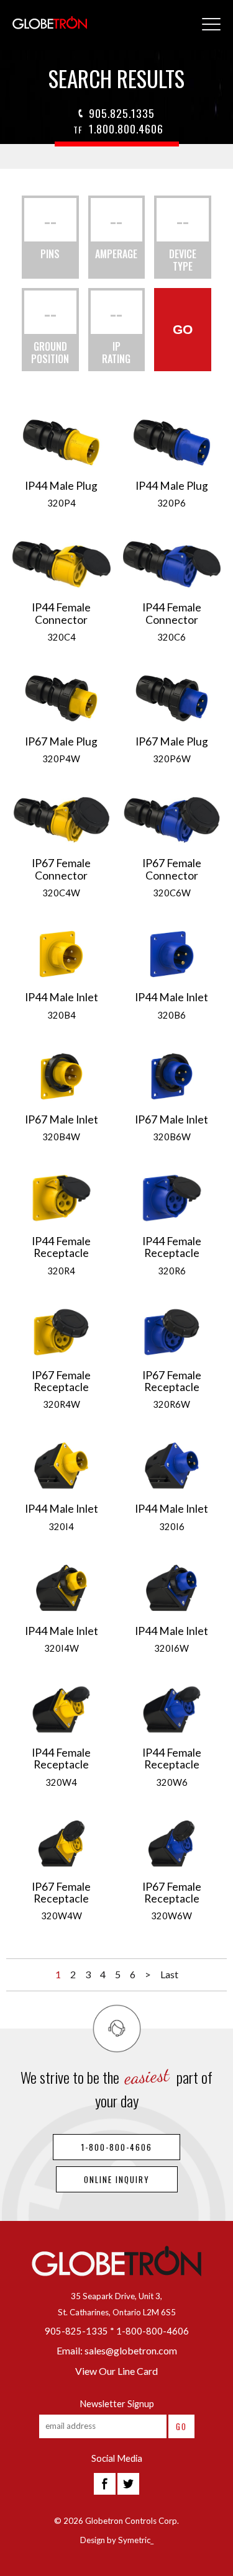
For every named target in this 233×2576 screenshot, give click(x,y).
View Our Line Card (116, 2371)
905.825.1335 (122, 113)
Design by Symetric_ (117, 2540)
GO (183, 329)
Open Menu (211, 25)
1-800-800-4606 (116, 2147)
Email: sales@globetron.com (117, 2350)
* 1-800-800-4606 (149, 2331)
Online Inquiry (117, 2179)
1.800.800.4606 (118, 128)
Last (169, 1974)
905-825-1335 (76, 2331)
